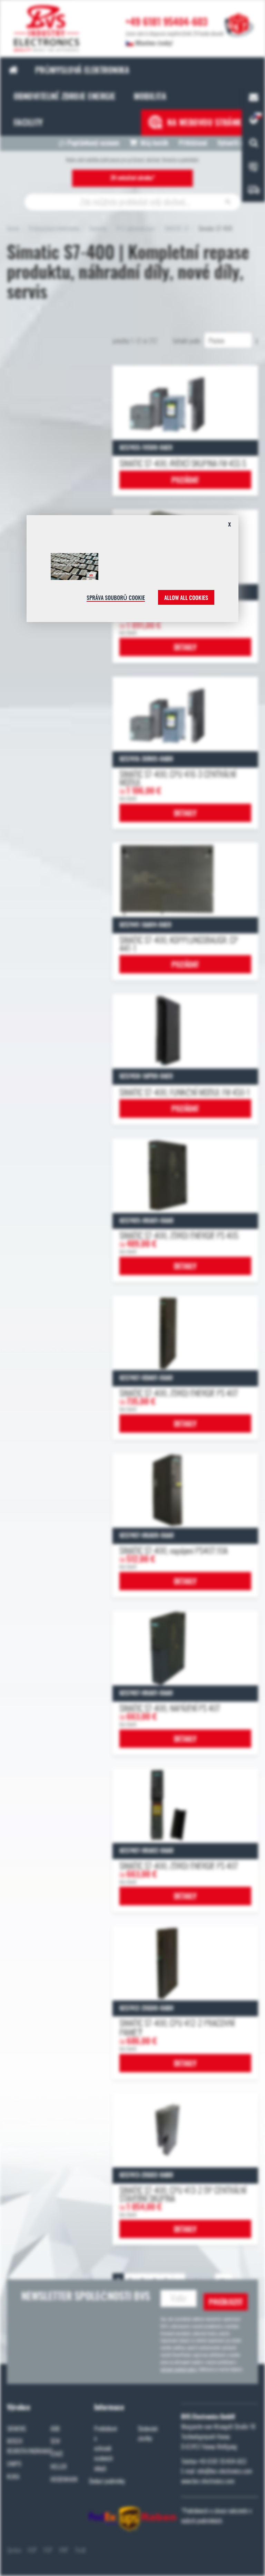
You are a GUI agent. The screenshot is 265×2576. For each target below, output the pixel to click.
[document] (132, 571)
